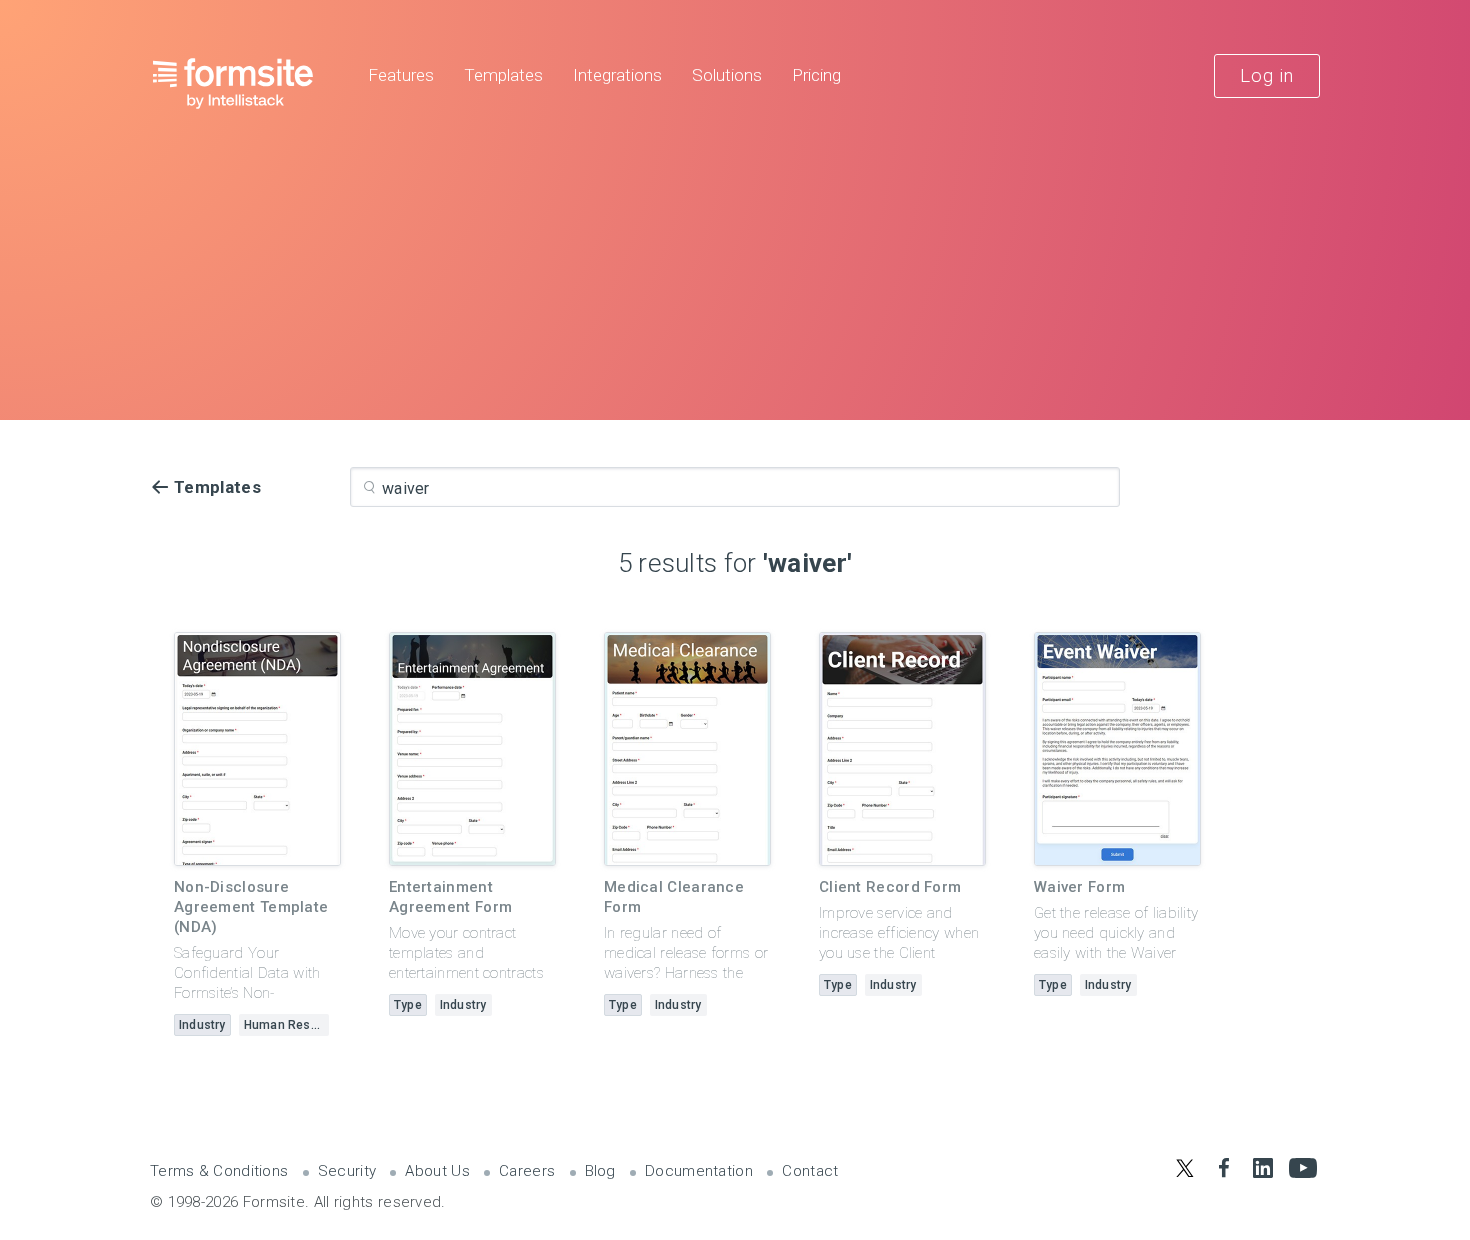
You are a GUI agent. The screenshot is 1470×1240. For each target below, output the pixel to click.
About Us (437, 1171)
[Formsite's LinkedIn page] (1263, 1167)
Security (347, 1171)
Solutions (727, 76)
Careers (527, 1171)
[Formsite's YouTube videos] (1302, 1167)
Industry (202, 1025)
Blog (600, 1171)
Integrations (617, 76)
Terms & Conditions (219, 1171)
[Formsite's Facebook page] (1223, 1167)
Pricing (816, 76)
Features (401, 76)
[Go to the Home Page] (233, 83)
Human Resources (286, 1025)
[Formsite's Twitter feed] (1184, 1167)
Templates (503, 76)
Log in (1267, 75)
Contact (810, 1171)
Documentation (699, 1171)
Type (408, 1005)
